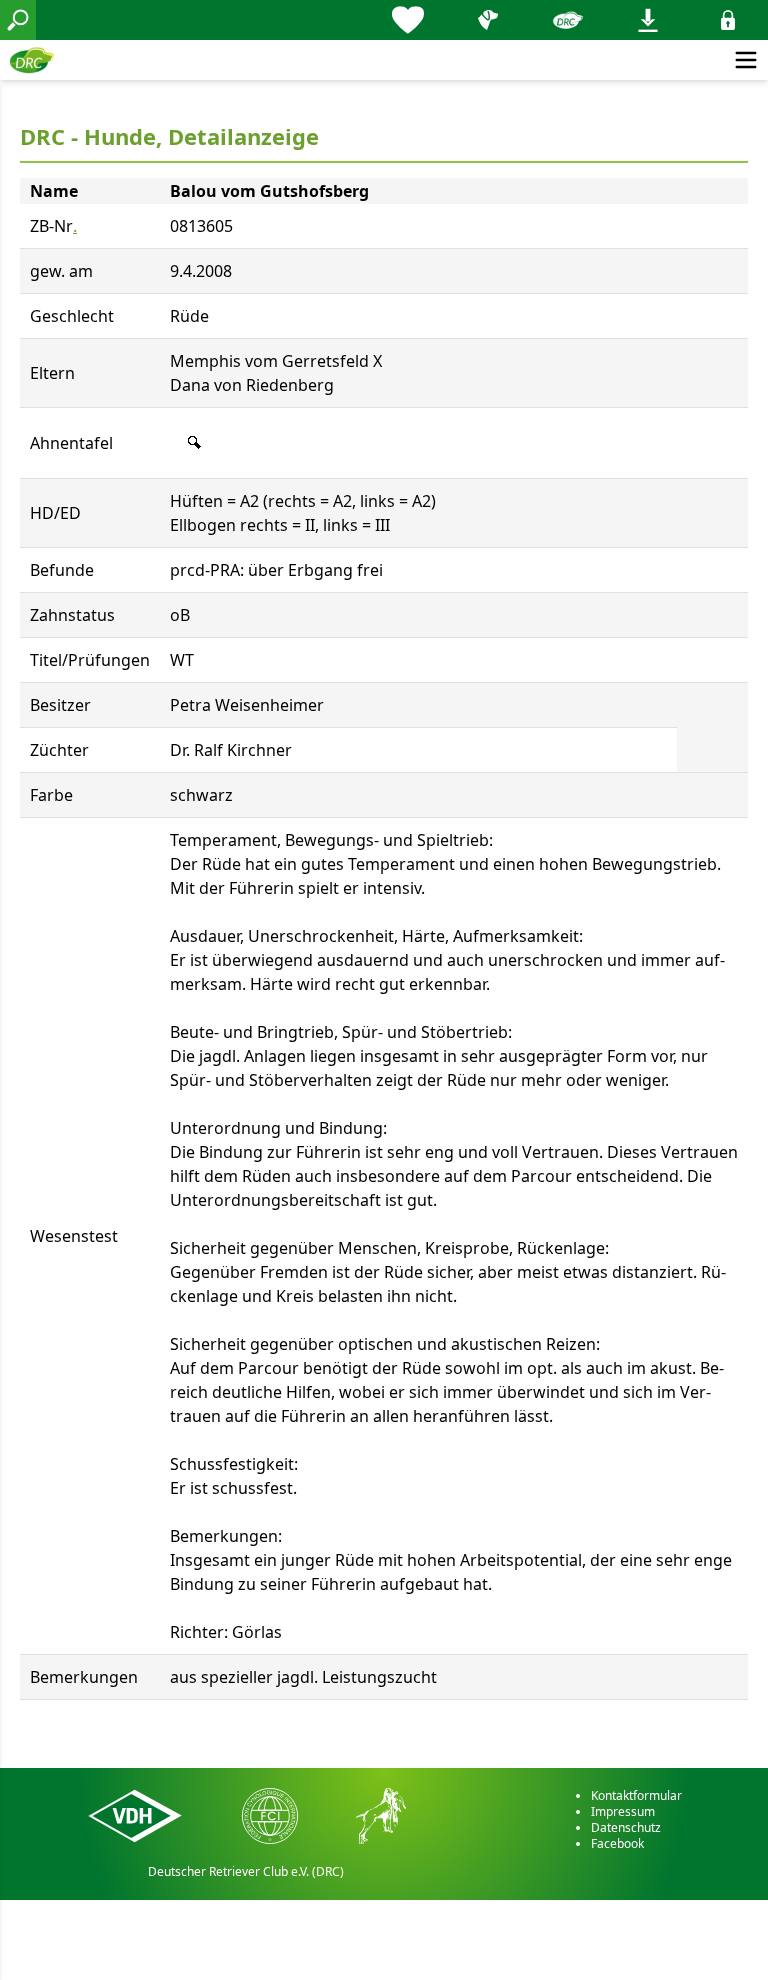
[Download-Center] (648, 20)
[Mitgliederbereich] (728, 20)
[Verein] (568, 20)
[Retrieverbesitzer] (488, 20)
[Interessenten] (408, 20)
